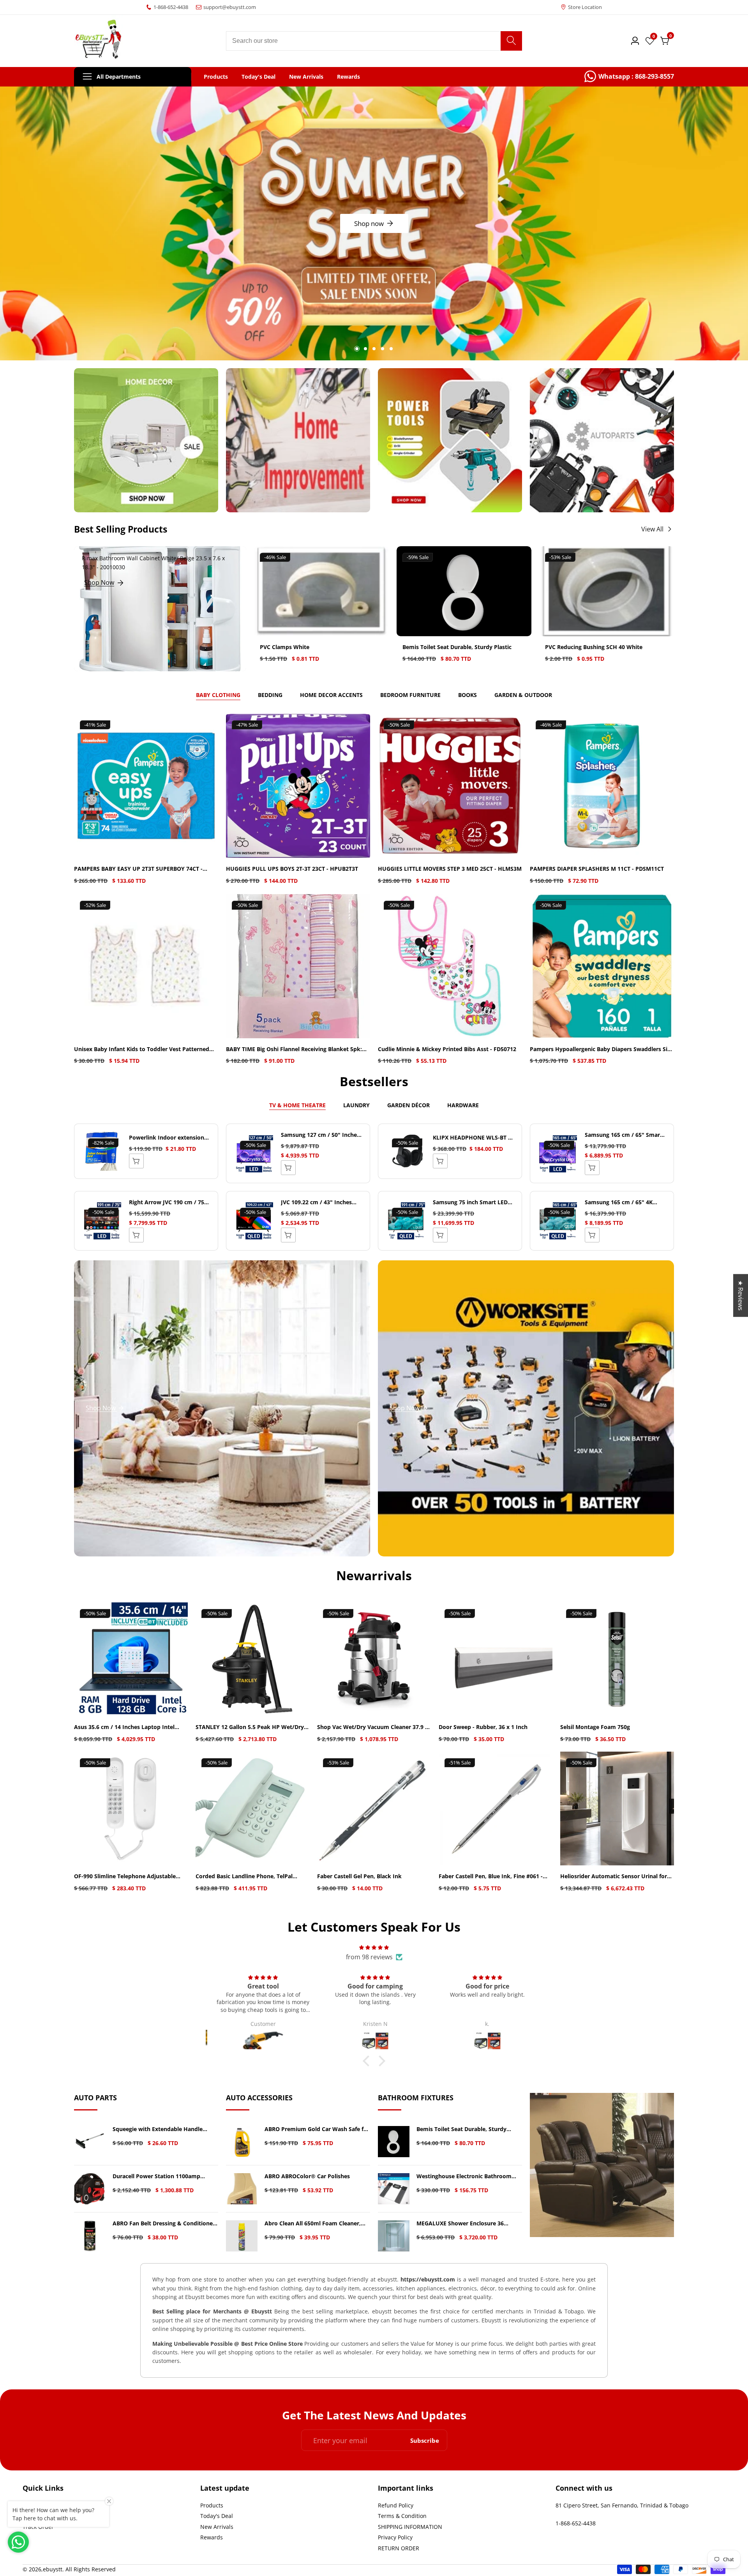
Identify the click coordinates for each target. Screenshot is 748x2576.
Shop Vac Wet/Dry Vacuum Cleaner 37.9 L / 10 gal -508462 (373, 1727)
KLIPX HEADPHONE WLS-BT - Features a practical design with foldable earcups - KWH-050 (472, 1138)
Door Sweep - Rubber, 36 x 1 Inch (483, 1727)
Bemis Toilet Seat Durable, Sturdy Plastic (457, 647)
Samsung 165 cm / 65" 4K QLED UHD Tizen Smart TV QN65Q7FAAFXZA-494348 (620, 1202)
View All (652, 529)
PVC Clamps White (285, 647)
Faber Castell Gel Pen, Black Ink (359, 1876)
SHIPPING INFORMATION (410, 2527)
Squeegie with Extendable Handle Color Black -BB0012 (158, 2129)
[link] (629, 77)
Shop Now (99, 582)
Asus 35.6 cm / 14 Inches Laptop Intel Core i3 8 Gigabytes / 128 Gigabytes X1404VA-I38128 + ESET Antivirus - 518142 (130, 1727)
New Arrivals (306, 77)
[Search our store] (511, 41)
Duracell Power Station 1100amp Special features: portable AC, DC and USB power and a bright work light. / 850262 (162, 2176)
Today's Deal (258, 77)
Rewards (348, 77)
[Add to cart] (288, 1168)
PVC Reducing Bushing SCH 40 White (594, 647)
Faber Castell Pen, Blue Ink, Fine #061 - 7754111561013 (491, 1876)
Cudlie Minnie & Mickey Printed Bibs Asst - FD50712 (447, 1049)
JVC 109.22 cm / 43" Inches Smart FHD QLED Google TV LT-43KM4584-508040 (318, 1202)
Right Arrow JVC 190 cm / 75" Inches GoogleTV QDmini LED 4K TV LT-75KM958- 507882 (168, 1202)
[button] (357, 349)
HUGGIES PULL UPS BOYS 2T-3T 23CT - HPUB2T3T (292, 869)
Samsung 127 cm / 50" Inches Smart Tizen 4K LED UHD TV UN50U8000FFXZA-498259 (320, 1135)
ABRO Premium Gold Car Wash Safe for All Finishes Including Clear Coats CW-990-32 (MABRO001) (317, 2129)
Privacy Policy (395, 2537)
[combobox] (374, 41)
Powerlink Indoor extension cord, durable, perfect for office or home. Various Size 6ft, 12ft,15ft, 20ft (167, 1138)
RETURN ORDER (399, 2548)
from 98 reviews (369, 1957)
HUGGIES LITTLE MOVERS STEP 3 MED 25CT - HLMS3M (450, 869)
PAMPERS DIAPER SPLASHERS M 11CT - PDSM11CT (597, 869)
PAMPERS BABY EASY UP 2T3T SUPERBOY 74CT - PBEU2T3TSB (138, 869)
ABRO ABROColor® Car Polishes (307, 2176)
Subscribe (425, 2440)
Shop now (381, 222)
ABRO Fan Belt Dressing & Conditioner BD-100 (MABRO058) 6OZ (164, 2224)
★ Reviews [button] (741, 1295)
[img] (374, 1947)
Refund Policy (396, 2505)
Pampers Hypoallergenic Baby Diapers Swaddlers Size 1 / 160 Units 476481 (602, 1049)
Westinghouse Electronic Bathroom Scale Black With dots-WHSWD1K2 (464, 2176)
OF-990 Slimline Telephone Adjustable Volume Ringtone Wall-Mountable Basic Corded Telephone (127, 1876)
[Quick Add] (136, 1161)
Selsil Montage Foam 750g (595, 1727)
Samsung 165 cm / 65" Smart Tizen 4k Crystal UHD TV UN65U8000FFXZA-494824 (624, 1135)
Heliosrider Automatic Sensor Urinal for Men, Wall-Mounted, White (614, 1876)
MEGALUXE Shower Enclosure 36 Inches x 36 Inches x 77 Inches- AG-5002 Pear (463, 2224)
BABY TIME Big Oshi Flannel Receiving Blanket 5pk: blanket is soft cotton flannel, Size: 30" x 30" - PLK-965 (294, 1049)
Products (216, 77)
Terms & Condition (402, 2516)
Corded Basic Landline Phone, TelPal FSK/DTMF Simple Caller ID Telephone (246, 1876)
